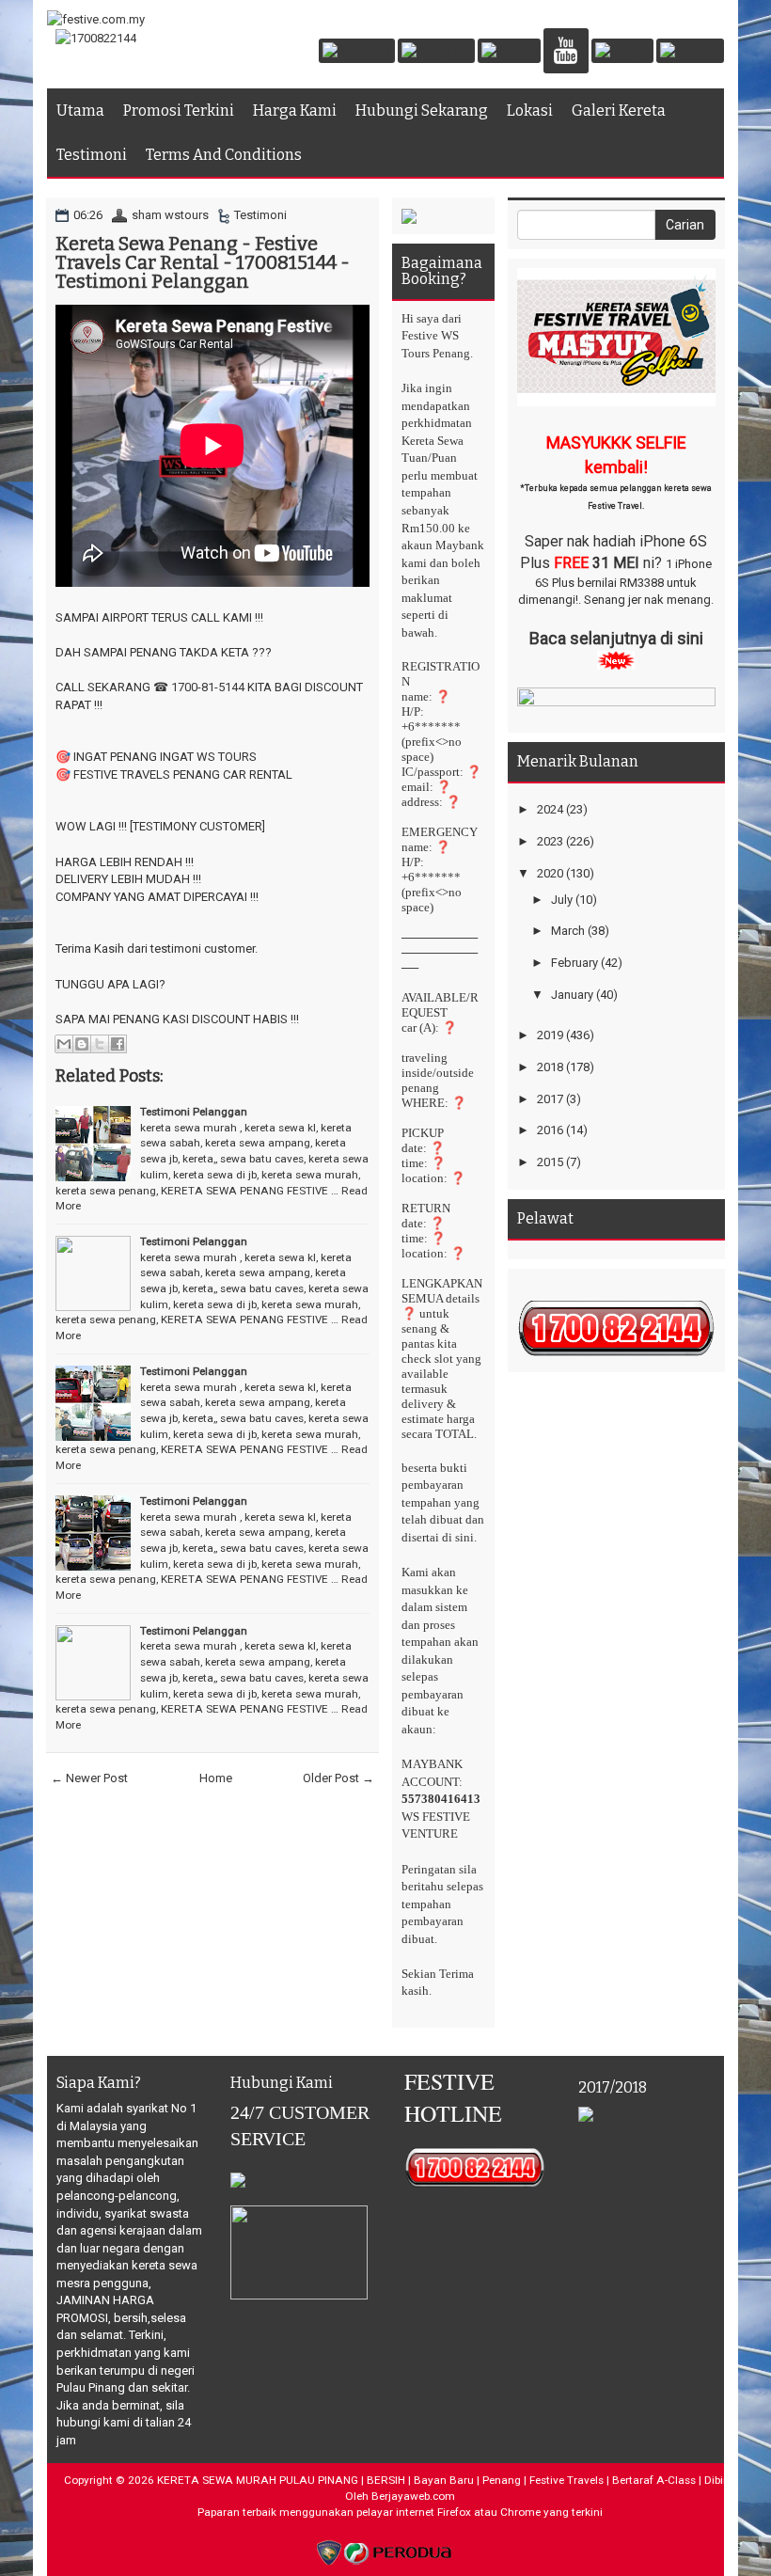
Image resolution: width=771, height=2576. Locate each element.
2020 (550, 873)
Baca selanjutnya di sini (616, 638)
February (574, 963)
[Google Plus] (622, 52)
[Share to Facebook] (118, 1044)
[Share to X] (100, 1044)
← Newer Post (89, 1778)
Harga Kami (295, 111)
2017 (550, 1099)
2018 (550, 1067)
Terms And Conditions (224, 155)
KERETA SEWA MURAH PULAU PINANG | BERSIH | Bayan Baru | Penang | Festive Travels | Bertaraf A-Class (426, 2480)
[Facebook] (357, 52)
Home (216, 1778)
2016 (550, 1130)
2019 (550, 1035)
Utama (80, 111)
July (562, 900)
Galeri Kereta (619, 111)
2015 (550, 1162)
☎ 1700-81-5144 (199, 687)
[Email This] (64, 1044)
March (568, 931)
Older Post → (338, 1778)
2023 (550, 841)
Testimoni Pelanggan (194, 1112)
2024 (550, 809)
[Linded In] (690, 52)
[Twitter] (509, 52)
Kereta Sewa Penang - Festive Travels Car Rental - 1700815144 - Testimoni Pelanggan (203, 262)
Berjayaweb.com (413, 2496)
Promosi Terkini (179, 111)
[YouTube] (566, 52)
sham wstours (170, 215)
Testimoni (92, 155)
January (572, 995)
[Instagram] (436, 52)
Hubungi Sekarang (422, 111)
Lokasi (530, 111)
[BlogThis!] (82, 1044)
